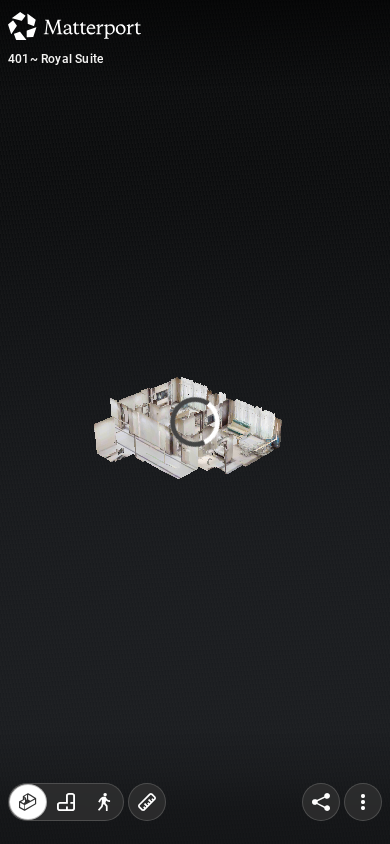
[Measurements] (147, 802)
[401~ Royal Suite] (195, 422)
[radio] (28, 802)
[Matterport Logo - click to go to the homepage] (74, 26)
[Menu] (363, 802)
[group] (66, 802)
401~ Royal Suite (55, 59)
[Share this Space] (321, 802)
